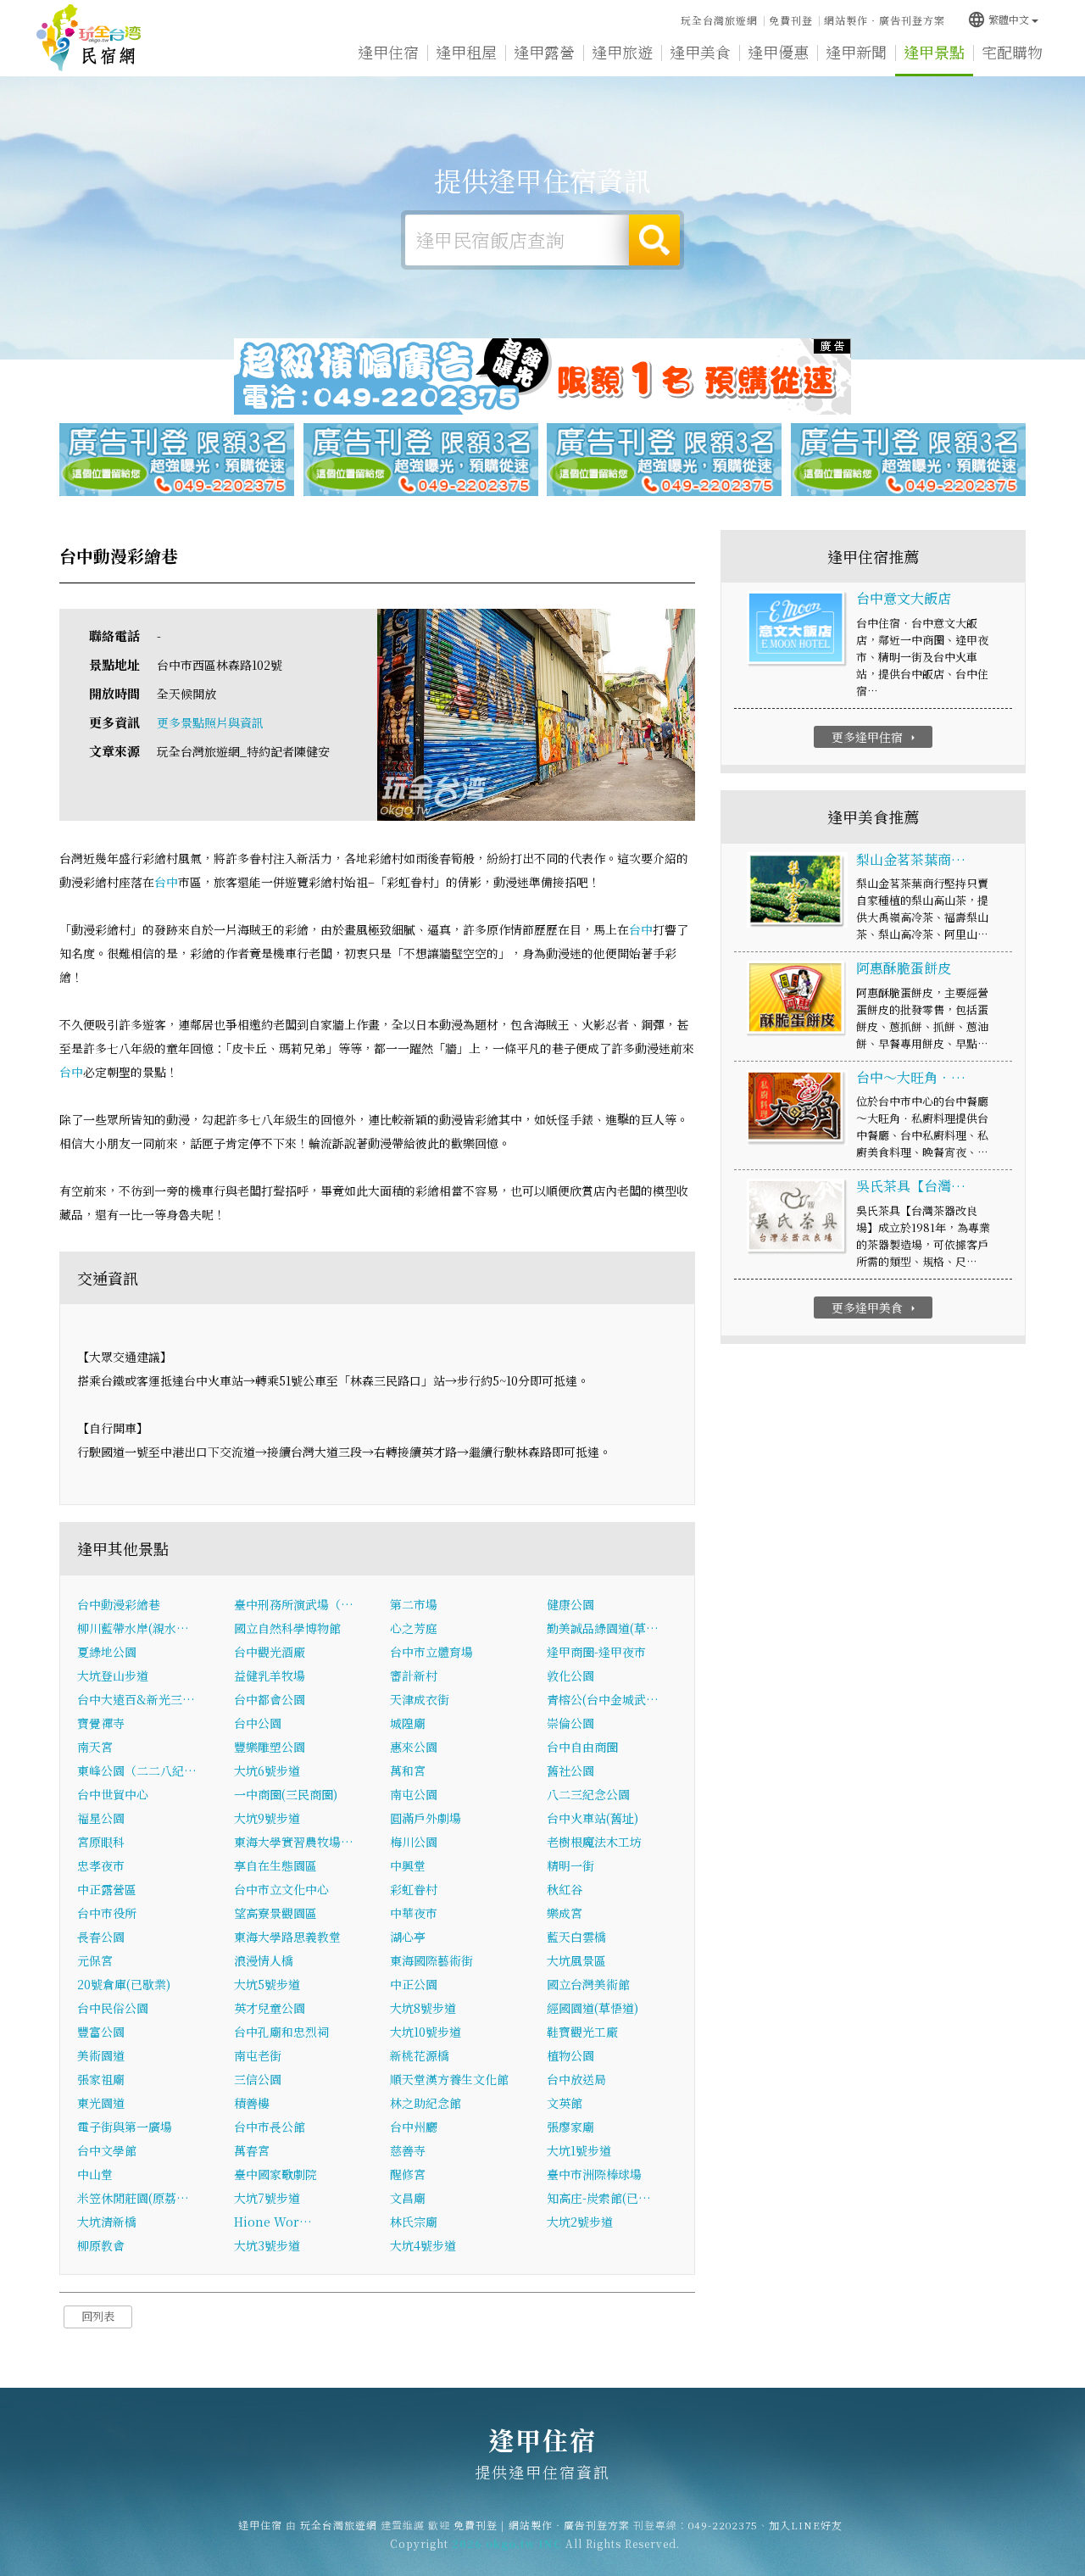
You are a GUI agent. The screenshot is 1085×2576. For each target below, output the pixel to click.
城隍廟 (408, 1723)
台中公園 (258, 1723)
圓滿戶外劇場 (426, 1818)
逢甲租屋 (466, 52)
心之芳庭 (414, 1628)
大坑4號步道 (423, 2245)
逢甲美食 (700, 52)
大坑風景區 (576, 1960)
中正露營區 (107, 1889)
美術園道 (101, 2055)
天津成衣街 (420, 1699)
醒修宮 (408, 2174)
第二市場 (414, 1604)
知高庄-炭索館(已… (599, 2198)
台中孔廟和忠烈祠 (281, 2032)
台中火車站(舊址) (593, 1818)
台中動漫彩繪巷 (119, 1604)
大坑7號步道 (267, 2198)
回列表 (98, 2316)
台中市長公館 (270, 2127)
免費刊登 (791, 20)
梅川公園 (414, 1842)
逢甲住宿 (89, 38)
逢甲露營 (544, 52)
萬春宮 (252, 2150)
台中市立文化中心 (281, 1889)
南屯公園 (414, 1794)
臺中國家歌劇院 (275, 2174)
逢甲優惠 (778, 52)
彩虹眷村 (414, 1889)
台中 (166, 882)
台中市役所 (107, 1913)
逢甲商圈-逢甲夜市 (596, 1652)
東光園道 (101, 2103)
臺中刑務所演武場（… (294, 1604)
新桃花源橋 (420, 2055)
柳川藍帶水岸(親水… (133, 1628)
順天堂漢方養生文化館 (449, 2079)
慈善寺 (408, 2150)
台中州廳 (414, 2127)
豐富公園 (101, 2032)
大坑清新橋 (107, 2222)
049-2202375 (723, 2525)
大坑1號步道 (579, 2150)
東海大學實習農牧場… (294, 1842)
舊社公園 (570, 1770)
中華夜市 (414, 1913)
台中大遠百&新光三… (136, 1699)
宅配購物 (1012, 52)
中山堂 (95, 2174)
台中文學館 (107, 2150)
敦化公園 (570, 1676)
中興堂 (408, 1865)
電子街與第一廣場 (125, 2127)
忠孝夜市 (101, 1865)
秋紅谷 (565, 1889)
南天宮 (95, 1747)
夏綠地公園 (107, 1652)
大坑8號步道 (423, 2008)
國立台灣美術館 (588, 1984)
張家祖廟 (101, 2079)
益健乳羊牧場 (270, 1676)
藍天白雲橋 (576, 1937)
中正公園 (414, 1984)
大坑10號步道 (426, 2032)
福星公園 (101, 1818)
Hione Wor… (273, 2222)
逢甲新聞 (856, 52)
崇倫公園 (570, 1723)
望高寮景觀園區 (275, 1913)
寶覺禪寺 (101, 1723)
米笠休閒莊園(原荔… (133, 2198)
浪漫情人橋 (264, 1960)
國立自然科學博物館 (287, 1628)
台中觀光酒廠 (270, 1652)
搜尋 (654, 240)
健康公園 (570, 1604)
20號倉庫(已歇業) (124, 1984)
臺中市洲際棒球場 (594, 2174)
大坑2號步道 (580, 2222)
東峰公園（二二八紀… (137, 1770)
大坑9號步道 (267, 1818)
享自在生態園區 (275, 1865)
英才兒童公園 (270, 2008)
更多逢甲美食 (875, 1308)
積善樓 (252, 2103)
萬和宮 (408, 1770)
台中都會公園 (270, 1699)
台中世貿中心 (113, 1794)
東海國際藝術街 (431, 1960)
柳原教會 (101, 2245)
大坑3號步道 (267, 2245)
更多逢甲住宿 (875, 737)
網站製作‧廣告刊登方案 (885, 20)
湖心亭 (408, 1937)
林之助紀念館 (426, 2103)
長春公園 (101, 1937)
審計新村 (414, 1676)
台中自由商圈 (582, 1747)
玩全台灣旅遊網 (719, 20)
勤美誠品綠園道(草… (603, 1628)
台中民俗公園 (113, 2008)
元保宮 (95, 1960)
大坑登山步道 (113, 1676)
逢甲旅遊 (622, 52)
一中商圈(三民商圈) (286, 1794)
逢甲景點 (934, 52)
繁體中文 (998, 19)
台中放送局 (576, 2079)
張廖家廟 (570, 2127)
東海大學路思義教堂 (287, 1937)
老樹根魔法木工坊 (594, 1842)
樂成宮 (565, 1913)
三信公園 (258, 2079)
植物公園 (570, 2055)
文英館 (565, 2103)
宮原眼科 (101, 1842)
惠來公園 (414, 1747)
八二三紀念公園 (588, 1794)
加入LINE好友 (806, 2525)
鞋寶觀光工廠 (582, 2032)
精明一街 (570, 1865)
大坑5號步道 (267, 1984)
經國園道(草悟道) (593, 2008)
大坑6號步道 (267, 1770)
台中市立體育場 (431, 1652)
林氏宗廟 (414, 2222)
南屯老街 (258, 2055)
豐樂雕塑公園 (270, 1747)
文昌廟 (408, 2198)
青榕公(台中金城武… (603, 1699)
